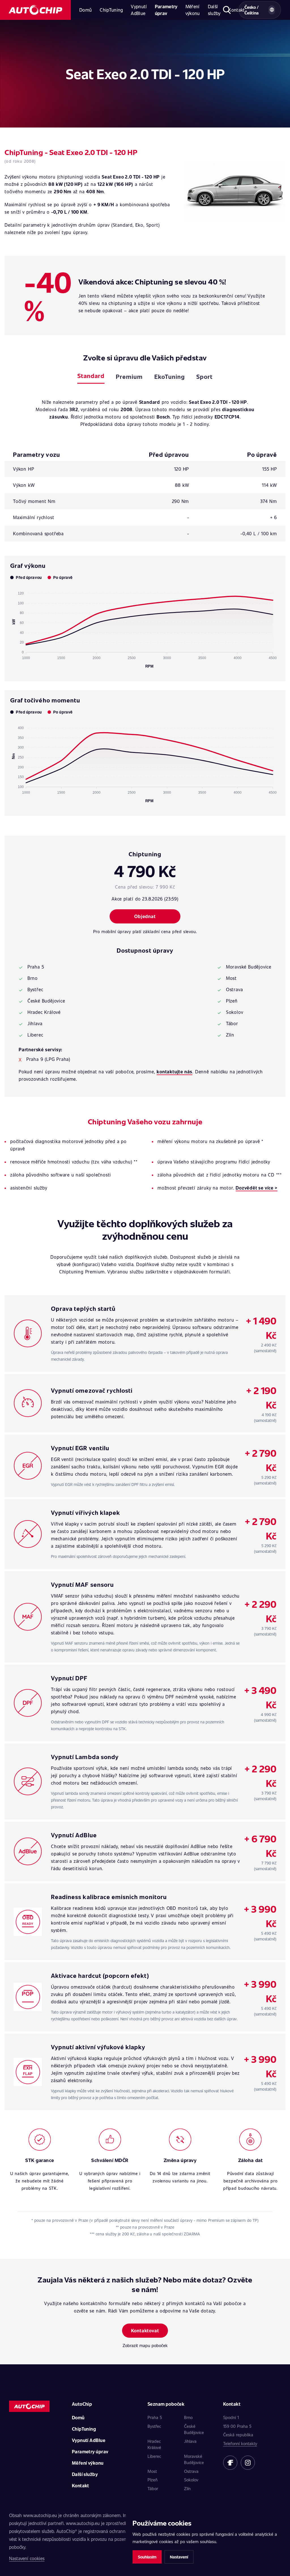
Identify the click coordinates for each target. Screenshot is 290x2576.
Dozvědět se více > (256, 1188)
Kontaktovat (145, 2330)
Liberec (154, 2456)
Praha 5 (155, 2417)
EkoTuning (170, 376)
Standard (91, 376)
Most (152, 2471)
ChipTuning (111, 10)
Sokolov (191, 2480)
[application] (145, 627)
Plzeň (153, 2480)
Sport (204, 376)
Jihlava (190, 2441)
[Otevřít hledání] (227, 10)
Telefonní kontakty (240, 2443)
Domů (86, 10)
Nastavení (179, 2557)
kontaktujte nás (174, 1072)
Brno (188, 2417)
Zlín (187, 2488)
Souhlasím (147, 2557)
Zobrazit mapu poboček (145, 2345)
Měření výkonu (193, 10)
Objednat (145, 916)
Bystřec (154, 2426)
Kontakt (81, 2485)
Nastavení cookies (27, 2558)
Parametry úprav (166, 10)
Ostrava (191, 2471)
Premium (129, 376)
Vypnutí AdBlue (139, 10)
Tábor (153, 2488)
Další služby (214, 10)
